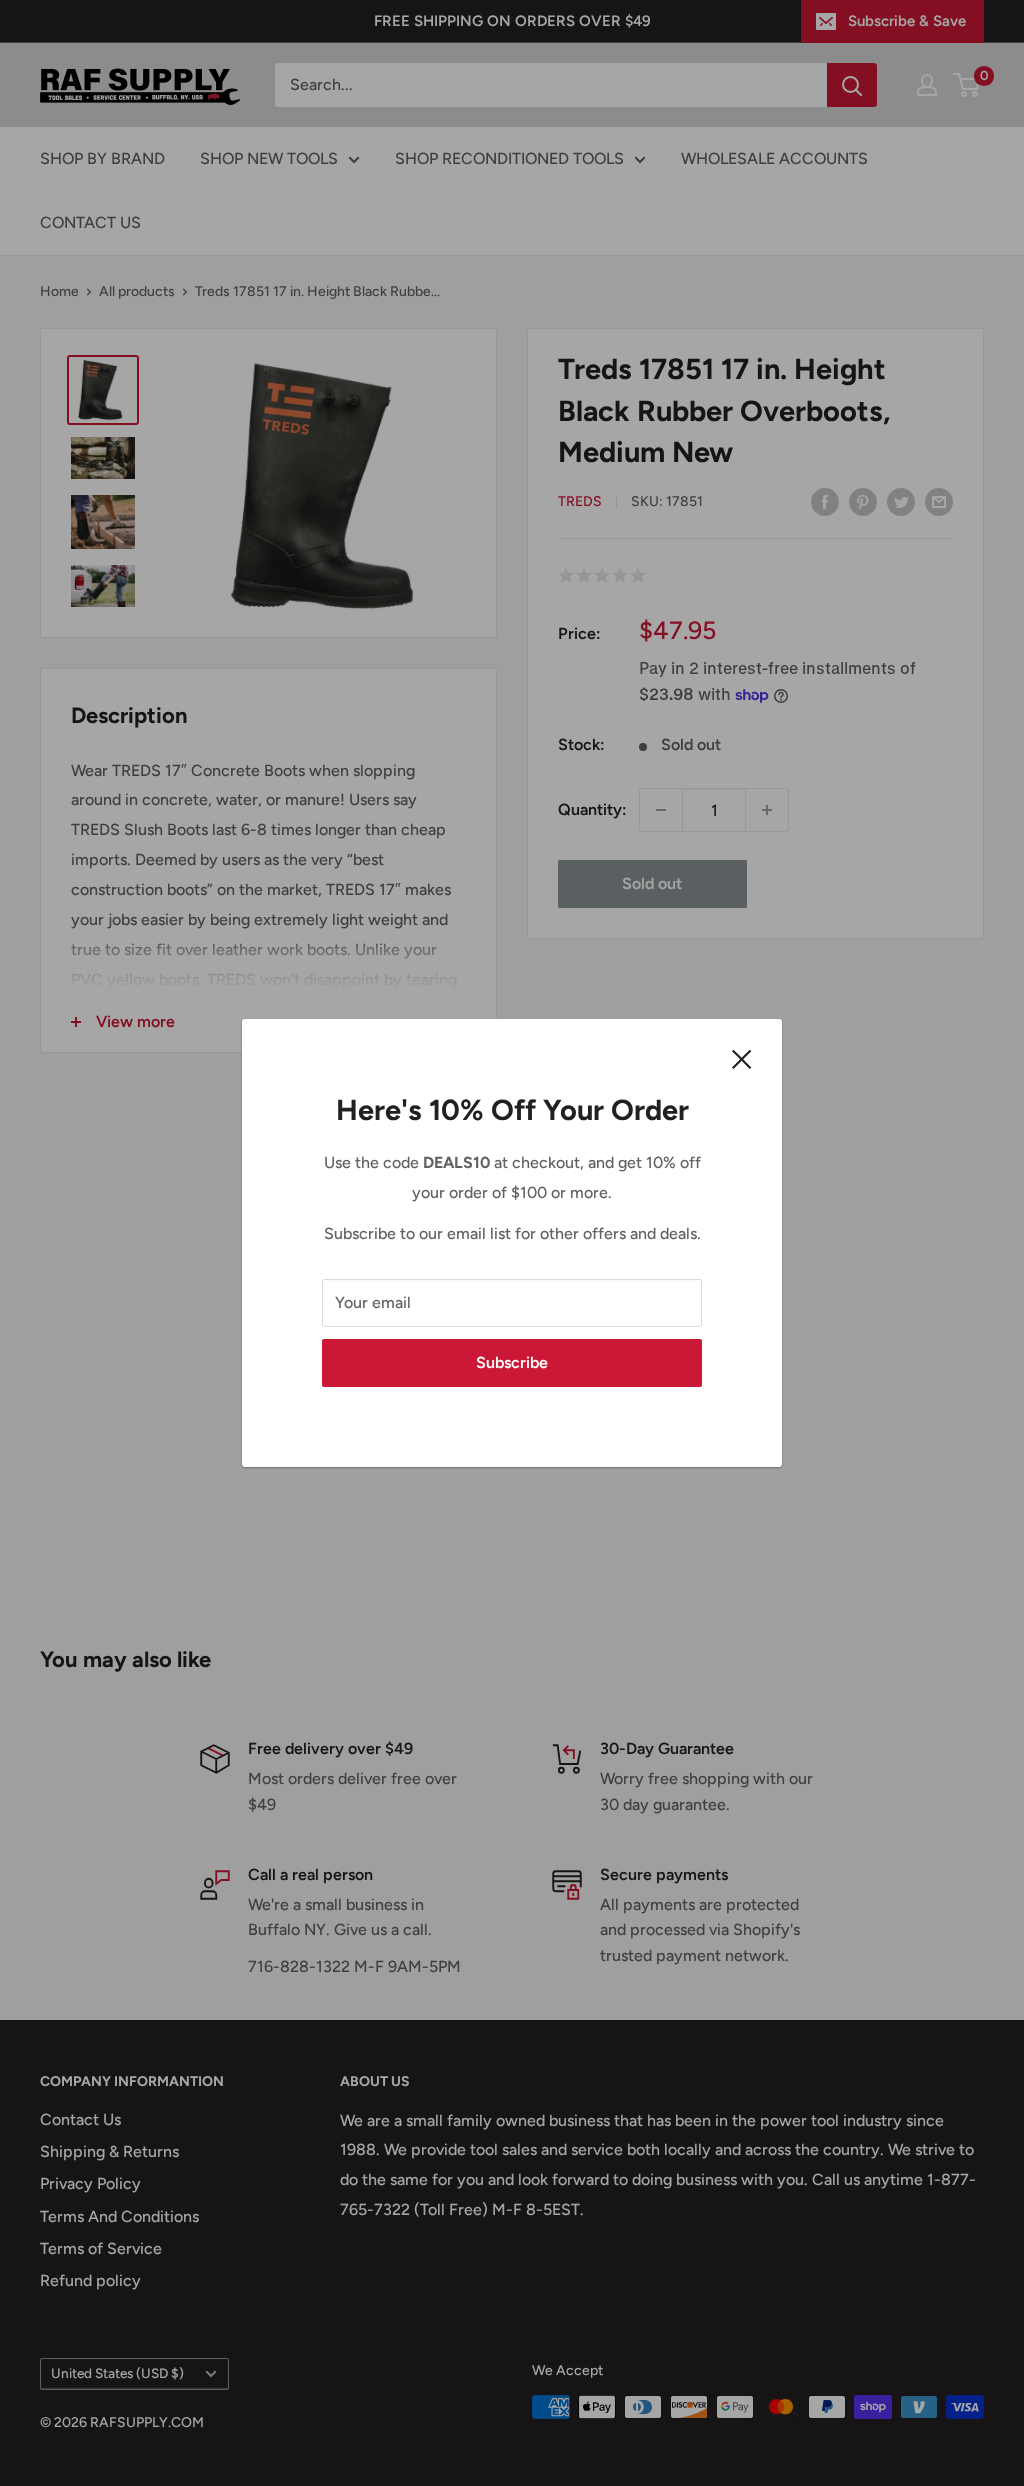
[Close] (742, 1058)
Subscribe (512, 1362)
